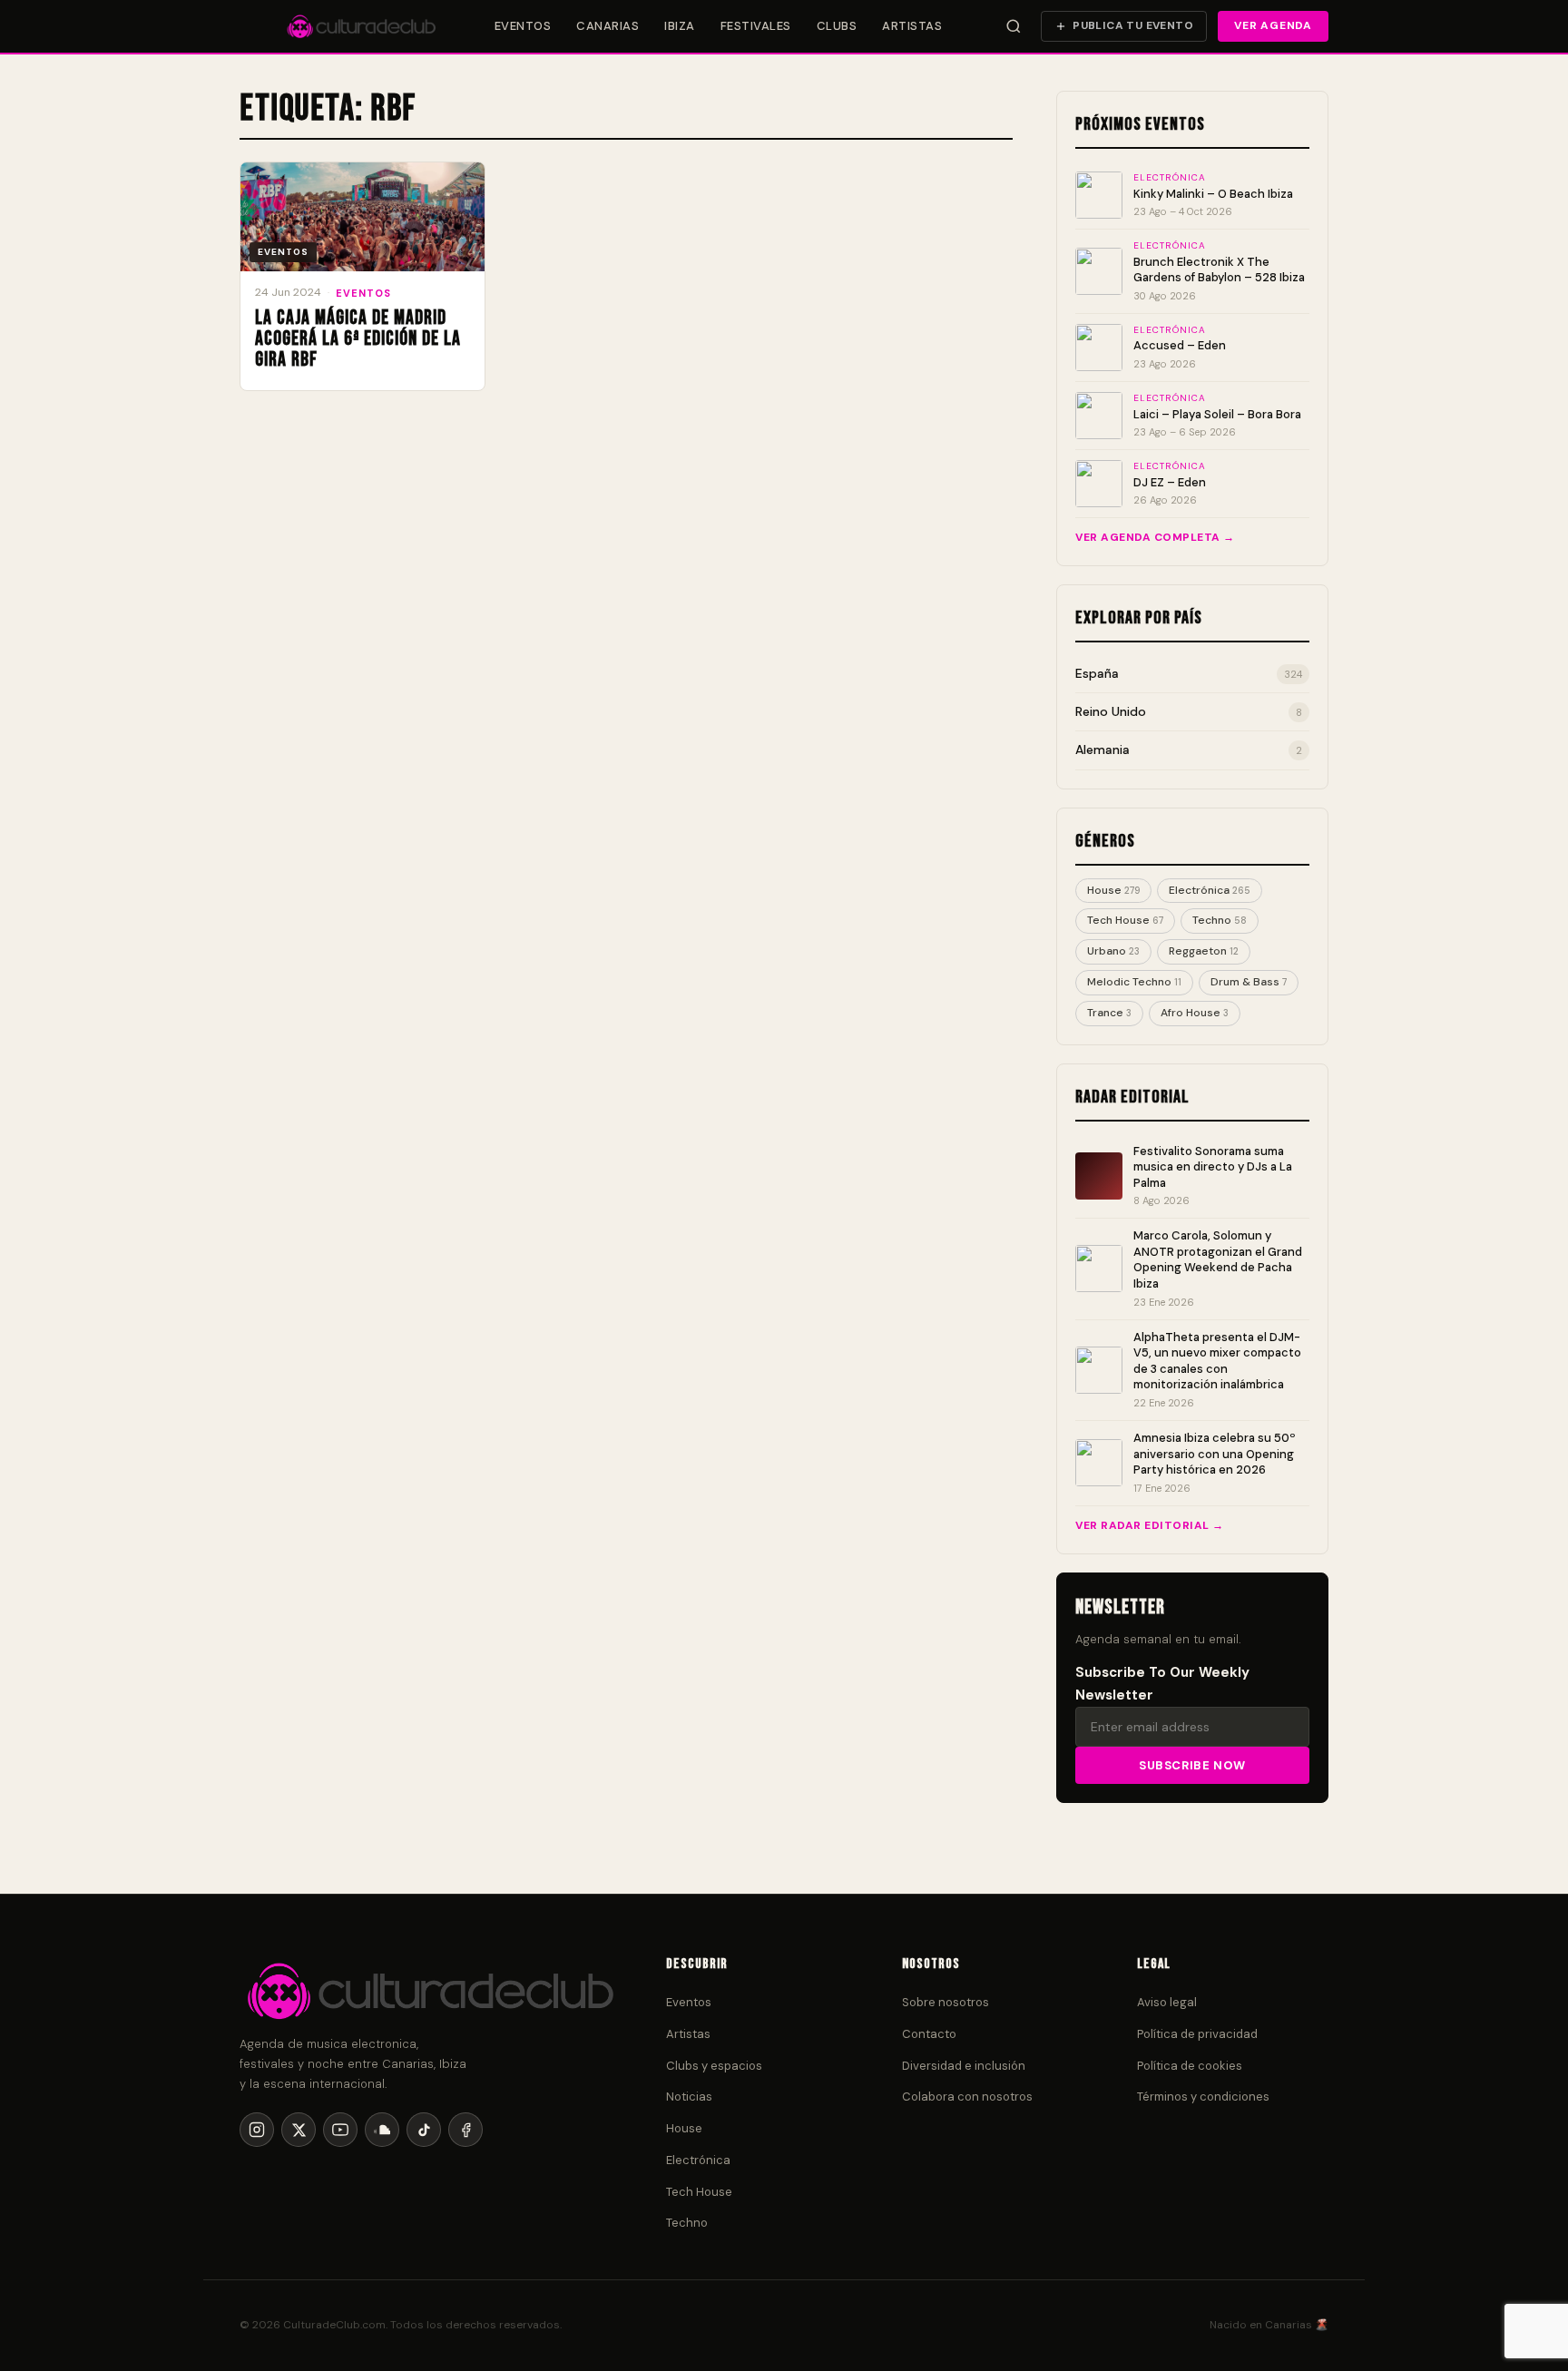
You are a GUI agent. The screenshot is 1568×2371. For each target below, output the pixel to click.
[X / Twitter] (299, 2130)
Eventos (523, 26)
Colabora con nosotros (967, 2097)
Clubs (837, 26)
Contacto (929, 2034)
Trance (1109, 1013)
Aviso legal (1167, 2002)
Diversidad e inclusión (964, 2066)
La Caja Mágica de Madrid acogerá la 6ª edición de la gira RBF (358, 339)
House (1113, 890)
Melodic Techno (1134, 982)
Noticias (689, 2097)
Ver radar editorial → (1150, 1525)
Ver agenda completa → (1155, 537)
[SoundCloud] (382, 2130)
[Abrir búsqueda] (1014, 26)
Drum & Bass (1249, 982)
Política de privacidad (1197, 2034)
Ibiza (680, 26)
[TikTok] (424, 2130)
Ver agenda (1273, 25)
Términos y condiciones (1203, 2097)
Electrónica (1210, 890)
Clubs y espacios (714, 2066)
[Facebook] (465, 2130)
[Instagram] (257, 2130)
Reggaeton (1204, 951)
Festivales (756, 26)
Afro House (1195, 1013)
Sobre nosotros (946, 2002)
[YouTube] (340, 2130)
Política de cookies (1190, 2066)
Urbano (1113, 951)
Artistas (912, 26)
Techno (1220, 920)
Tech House (1125, 920)
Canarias (608, 26)
